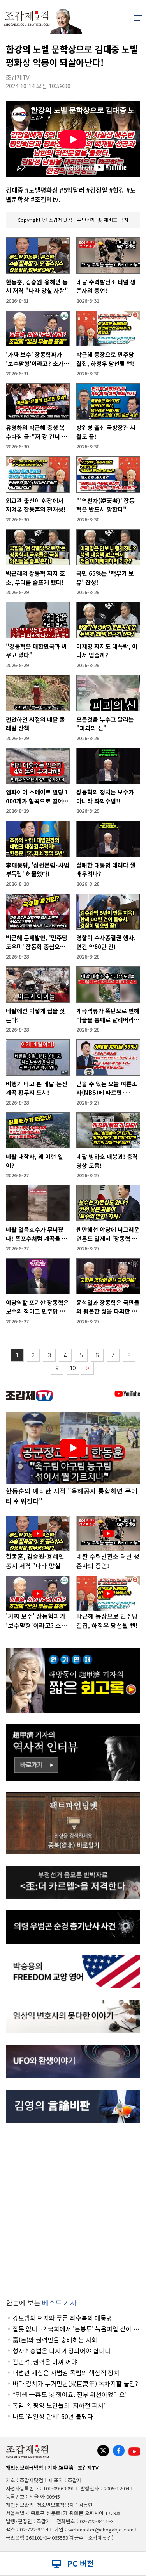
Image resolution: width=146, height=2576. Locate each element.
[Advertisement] (73, 2208)
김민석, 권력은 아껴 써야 (45, 2362)
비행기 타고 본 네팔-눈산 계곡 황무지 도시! (37, 1088)
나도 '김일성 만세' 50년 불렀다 (53, 2416)
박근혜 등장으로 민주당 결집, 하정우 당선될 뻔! (105, 359)
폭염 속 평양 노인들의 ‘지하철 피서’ (59, 2405)
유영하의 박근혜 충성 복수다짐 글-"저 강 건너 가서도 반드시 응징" (36, 432)
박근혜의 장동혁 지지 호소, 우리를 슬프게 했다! (35, 578)
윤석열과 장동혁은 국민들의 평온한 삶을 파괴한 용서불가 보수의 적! (108, 1307)
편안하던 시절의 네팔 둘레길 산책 (35, 724)
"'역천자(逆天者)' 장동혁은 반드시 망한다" (106, 505)
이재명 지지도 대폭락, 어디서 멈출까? (107, 651)
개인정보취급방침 (25, 2468)
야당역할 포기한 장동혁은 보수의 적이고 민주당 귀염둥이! (37, 1307)
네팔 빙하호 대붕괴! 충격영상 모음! (107, 1161)
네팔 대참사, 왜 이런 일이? (34, 1161)
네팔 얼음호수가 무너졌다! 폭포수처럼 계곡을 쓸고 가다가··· (37, 1234)
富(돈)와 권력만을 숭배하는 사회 (55, 2340)
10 (73, 1368)
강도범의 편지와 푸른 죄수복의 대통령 (62, 2318)
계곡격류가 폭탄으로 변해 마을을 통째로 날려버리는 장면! (108, 1015)
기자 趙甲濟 (61, 2468)
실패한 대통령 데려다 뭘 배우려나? (106, 869)
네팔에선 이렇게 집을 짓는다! (35, 1015)
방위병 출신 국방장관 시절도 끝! (106, 432)
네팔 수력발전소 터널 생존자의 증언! (106, 286)
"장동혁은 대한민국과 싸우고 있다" (36, 651)
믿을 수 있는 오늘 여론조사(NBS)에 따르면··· (107, 1088)
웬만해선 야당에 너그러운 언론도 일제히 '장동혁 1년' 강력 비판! (108, 1234)
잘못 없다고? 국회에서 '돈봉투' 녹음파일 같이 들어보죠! (76, 2329)
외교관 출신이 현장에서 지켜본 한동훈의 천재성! (36, 505)
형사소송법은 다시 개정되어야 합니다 (62, 2351)
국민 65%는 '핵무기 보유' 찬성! (105, 578)
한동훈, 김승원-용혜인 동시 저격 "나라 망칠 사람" (37, 286)
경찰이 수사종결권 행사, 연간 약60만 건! (106, 942)
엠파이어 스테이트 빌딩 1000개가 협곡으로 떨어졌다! (37, 797)
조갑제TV (88, 2468)
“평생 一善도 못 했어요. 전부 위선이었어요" (70, 2394)
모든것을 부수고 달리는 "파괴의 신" (105, 724)
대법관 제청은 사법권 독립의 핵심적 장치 (66, 2372)
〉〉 (88, 1368)
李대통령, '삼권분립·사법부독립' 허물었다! (38, 869)
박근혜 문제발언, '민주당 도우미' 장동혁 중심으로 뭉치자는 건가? (37, 942)
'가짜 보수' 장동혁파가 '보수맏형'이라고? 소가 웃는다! (35, 359)
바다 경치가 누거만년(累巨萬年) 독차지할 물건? (75, 2383)
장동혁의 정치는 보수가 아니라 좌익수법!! (105, 796)
